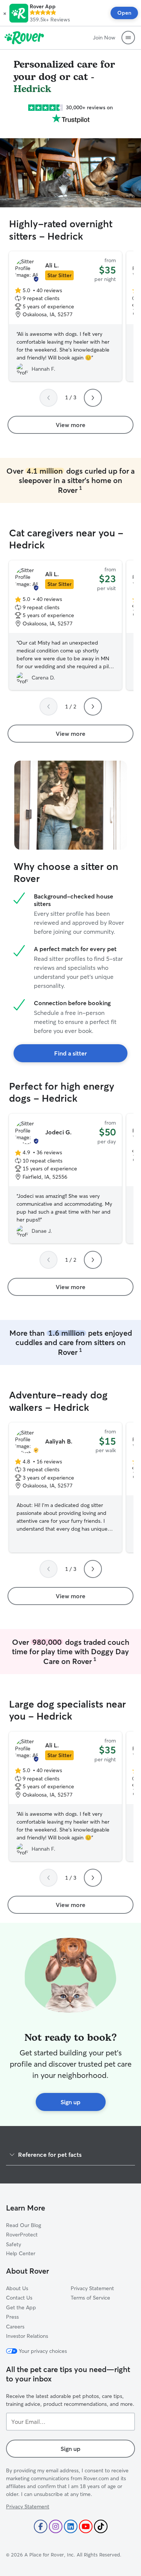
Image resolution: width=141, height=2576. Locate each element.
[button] (5, 13)
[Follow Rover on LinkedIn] (71, 2526)
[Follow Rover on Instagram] (56, 2526)
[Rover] (24, 38)
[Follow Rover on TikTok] (101, 2526)
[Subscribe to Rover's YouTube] (86, 2526)
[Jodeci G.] (65, 1179)
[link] (70, 425)
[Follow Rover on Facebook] (41, 2526)
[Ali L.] (65, 316)
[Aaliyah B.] (65, 1487)
